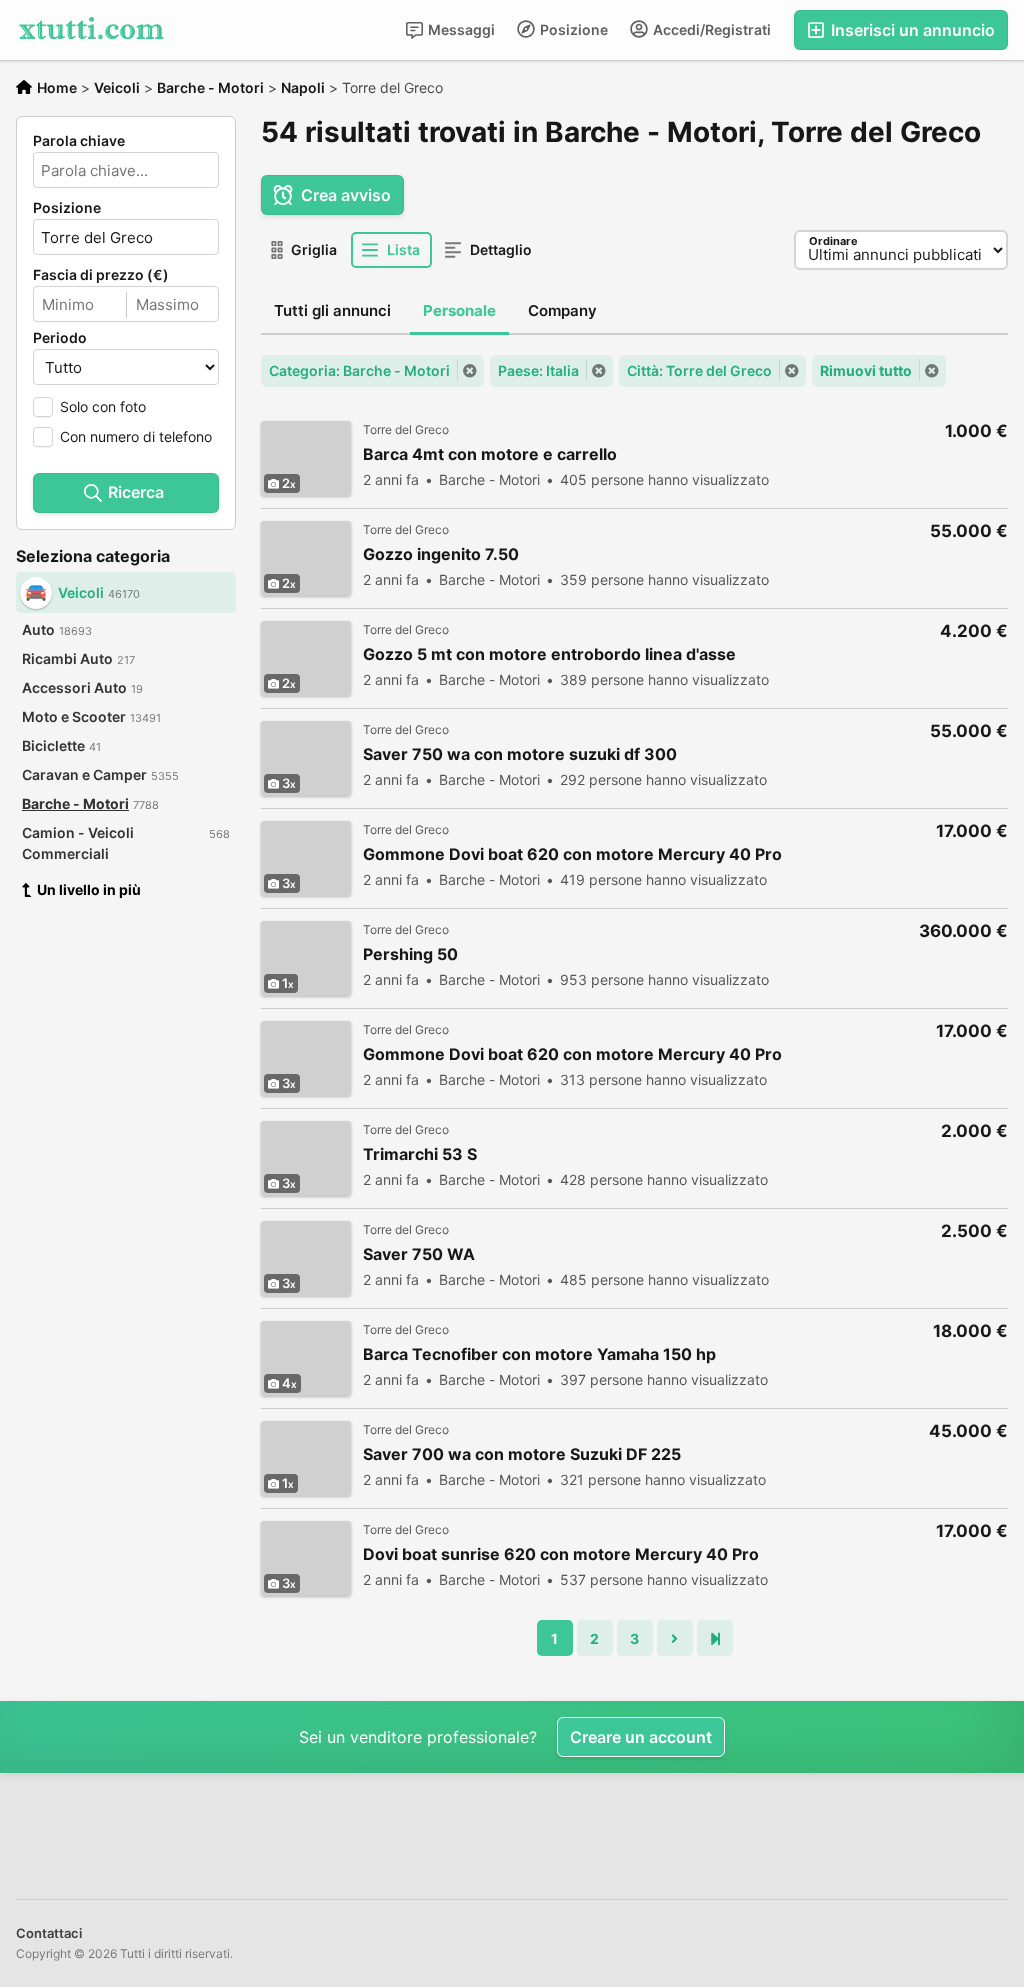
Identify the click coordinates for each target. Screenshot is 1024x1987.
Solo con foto (103, 406)
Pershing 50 (410, 954)
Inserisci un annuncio (911, 30)
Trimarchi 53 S (420, 1154)
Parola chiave (79, 141)
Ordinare (833, 241)
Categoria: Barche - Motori (359, 370)
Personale (459, 310)
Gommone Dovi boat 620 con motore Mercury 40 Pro (572, 854)
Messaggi (460, 29)
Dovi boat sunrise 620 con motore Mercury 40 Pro (561, 1554)
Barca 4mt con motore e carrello (490, 454)
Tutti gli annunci (332, 310)
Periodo (60, 338)
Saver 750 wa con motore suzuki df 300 (520, 754)
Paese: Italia (538, 370)
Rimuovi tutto (866, 370)
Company (562, 310)
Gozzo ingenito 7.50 (441, 554)
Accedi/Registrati (710, 29)
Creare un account (641, 1737)
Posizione (572, 29)
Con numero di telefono (136, 436)
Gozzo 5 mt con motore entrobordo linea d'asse (549, 654)
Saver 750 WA (419, 1254)
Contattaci (49, 1933)
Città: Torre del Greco (699, 370)
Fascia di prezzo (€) (101, 275)
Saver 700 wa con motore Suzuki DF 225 (522, 1454)
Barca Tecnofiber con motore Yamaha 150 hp (539, 1354)
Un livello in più (89, 889)
